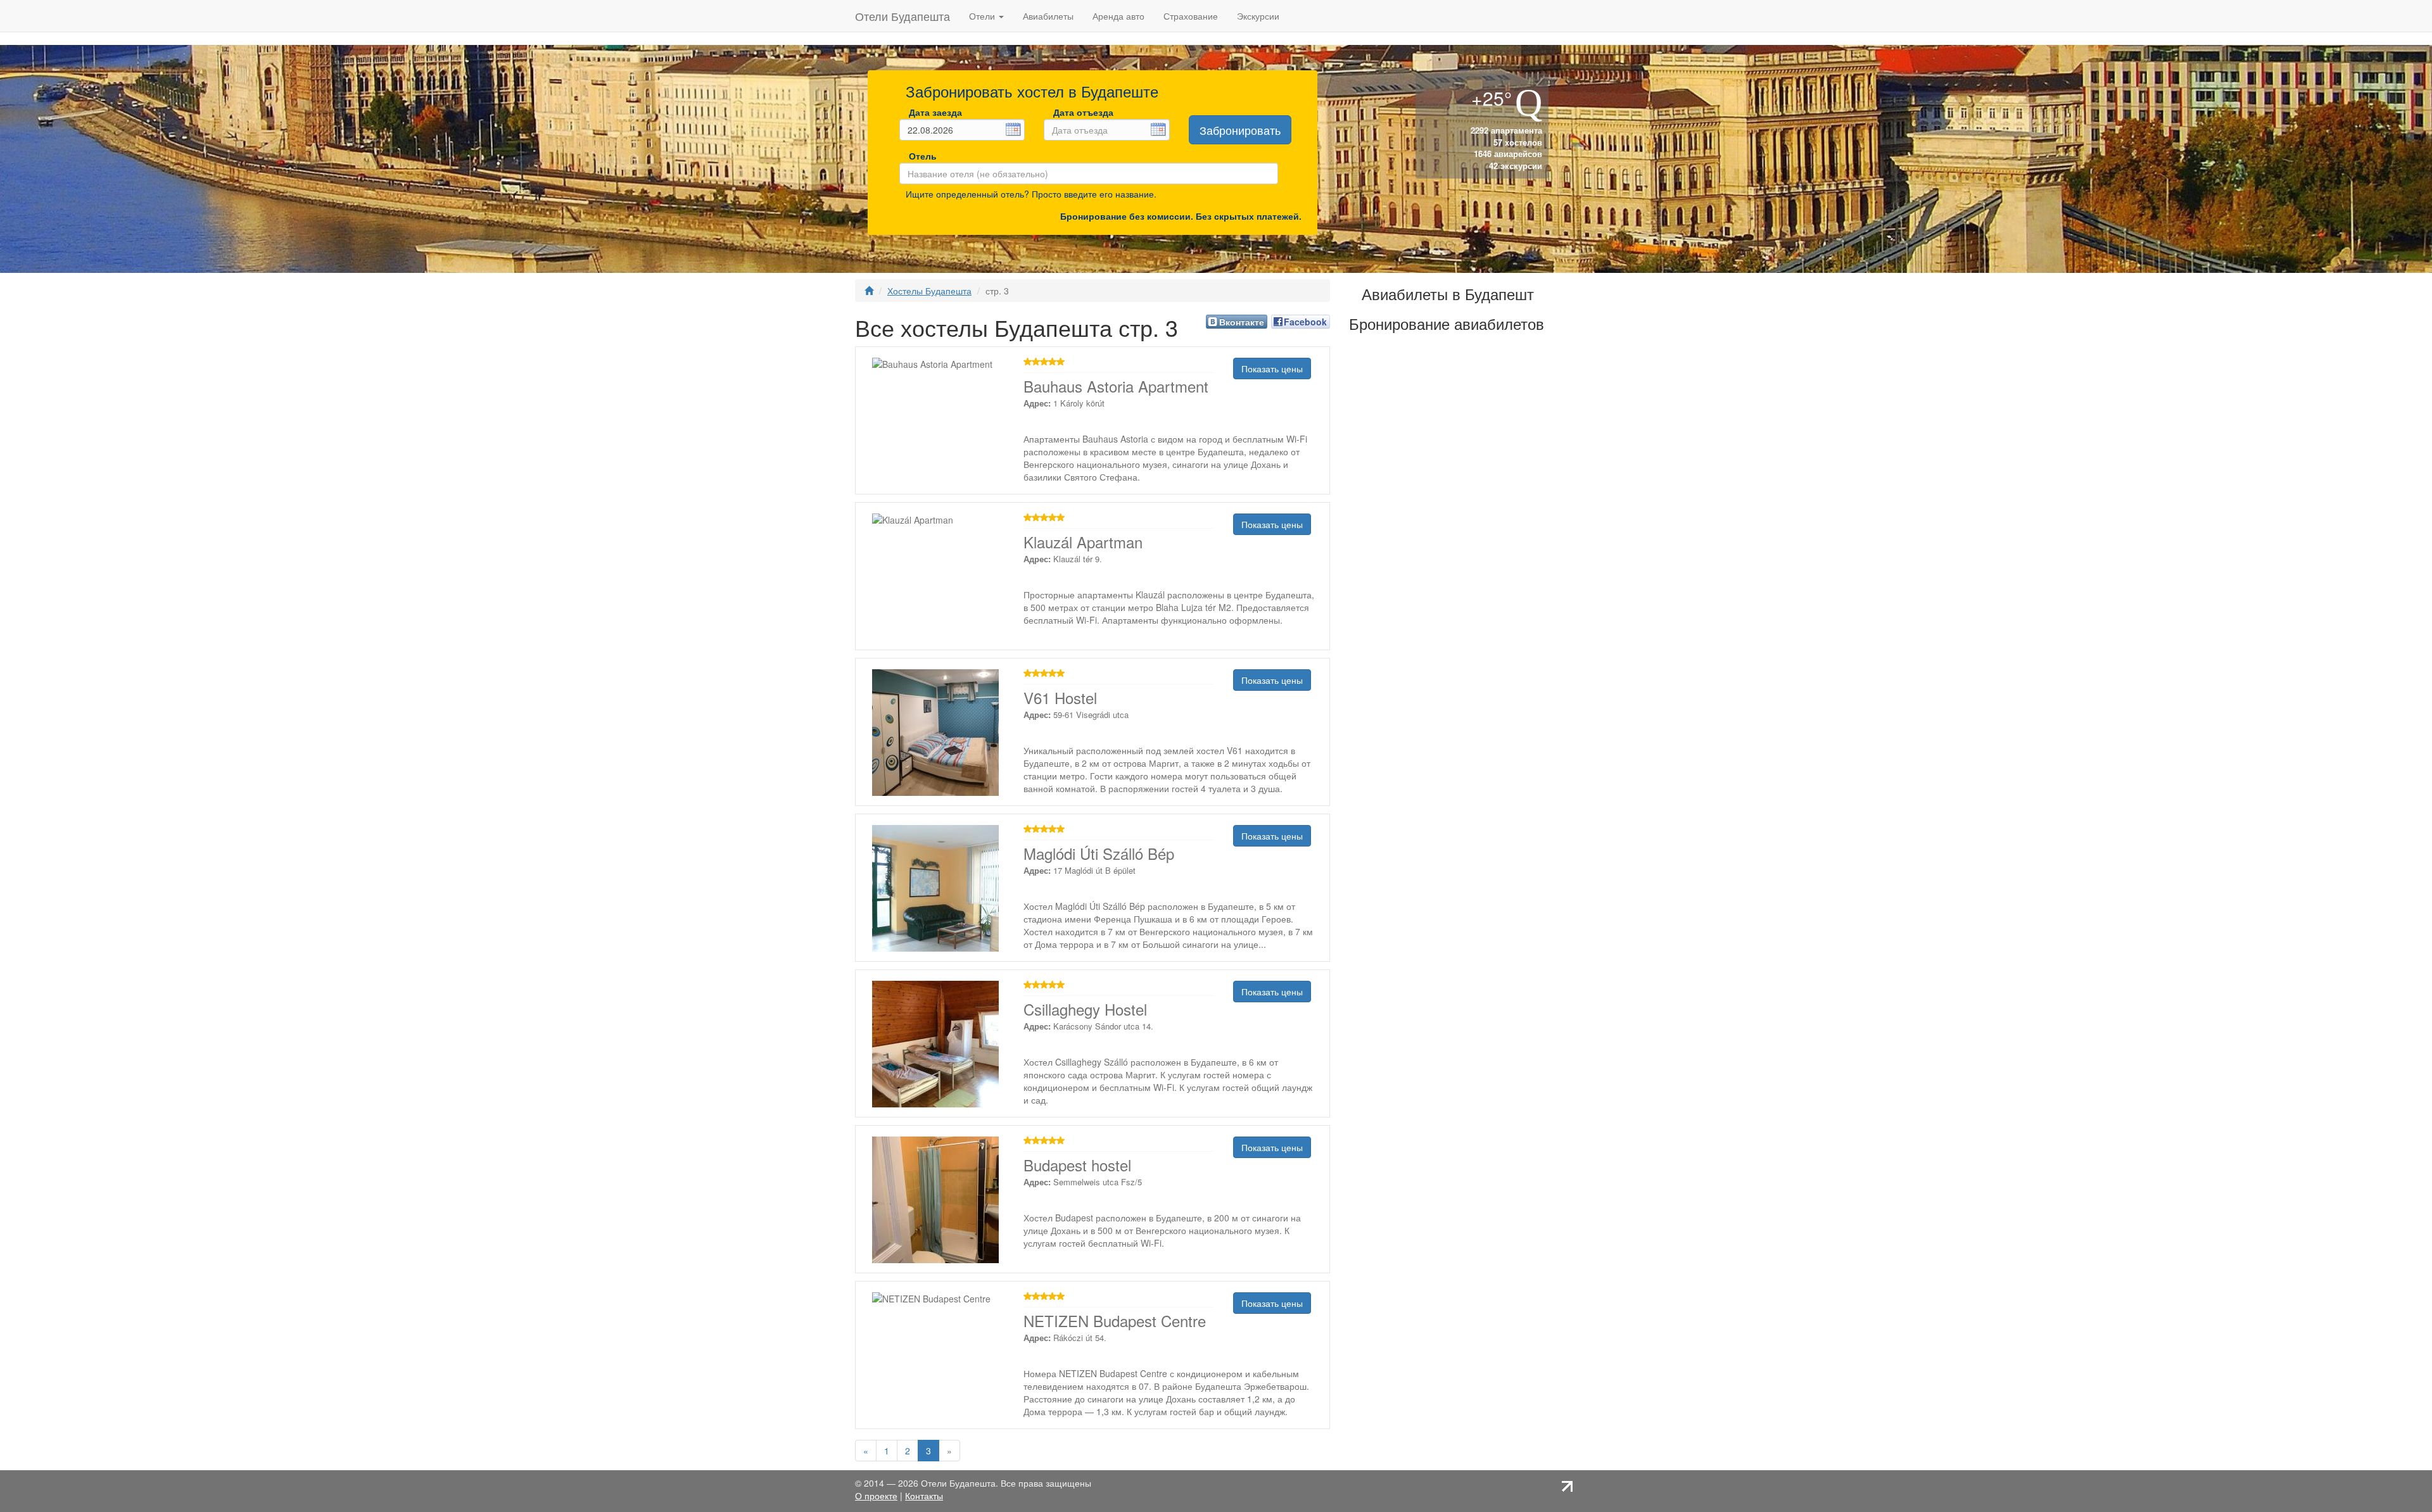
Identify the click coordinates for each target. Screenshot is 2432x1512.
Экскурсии (1258, 16)
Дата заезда (935, 112)
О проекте (876, 1496)
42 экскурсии (1514, 166)
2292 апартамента (1505, 130)
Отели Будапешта (902, 16)
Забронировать (1240, 130)
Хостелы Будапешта (929, 291)
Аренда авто (1118, 16)
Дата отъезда (1083, 112)
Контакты (924, 1496)
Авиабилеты (1048, 16)
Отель (920, 156)
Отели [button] (983, 16)
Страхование (1191, 16)
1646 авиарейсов (1507, 154)
